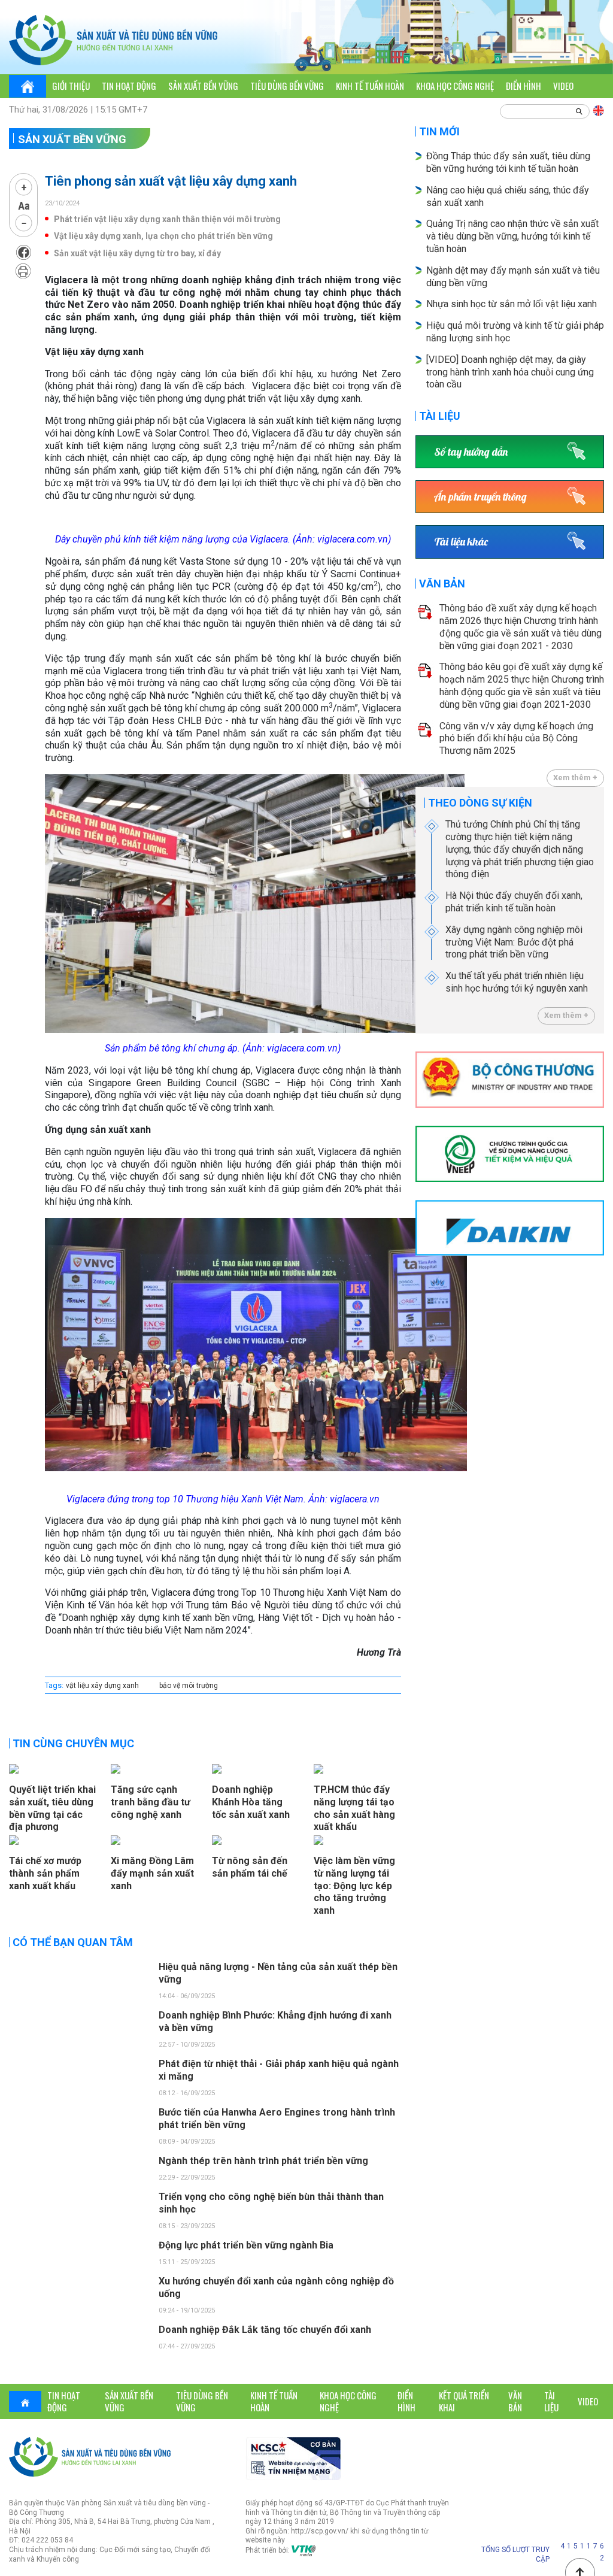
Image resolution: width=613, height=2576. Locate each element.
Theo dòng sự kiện (480, 803)
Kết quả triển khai (464, 2401)
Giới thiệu (71, 86)
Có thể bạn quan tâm (73, 1942)
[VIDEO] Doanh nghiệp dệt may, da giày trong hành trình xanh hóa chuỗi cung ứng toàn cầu (510, 372)
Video (563, 86)
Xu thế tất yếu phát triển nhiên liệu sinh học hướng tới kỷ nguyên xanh (517, 982)
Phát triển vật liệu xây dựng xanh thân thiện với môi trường (167, 219)
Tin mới (439, 131)
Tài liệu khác (461, 542)
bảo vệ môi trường (189, 1686)
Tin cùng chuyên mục (73, 1743)
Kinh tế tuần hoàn (370, 86)
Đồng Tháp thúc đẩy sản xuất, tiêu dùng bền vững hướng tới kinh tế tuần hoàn (508, 162)
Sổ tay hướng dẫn (471, 452)
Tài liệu (440, 416)
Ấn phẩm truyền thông (480, 497)
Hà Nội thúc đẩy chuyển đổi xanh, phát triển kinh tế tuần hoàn (514, 902)
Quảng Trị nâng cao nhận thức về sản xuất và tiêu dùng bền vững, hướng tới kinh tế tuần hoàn (512, 236)
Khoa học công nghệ (455, 86)
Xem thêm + (575, 778)
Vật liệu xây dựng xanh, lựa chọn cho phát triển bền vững (163, 236)
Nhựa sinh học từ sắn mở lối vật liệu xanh (512, 304)
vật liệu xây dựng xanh (102, 1686)
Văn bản (442, 584)
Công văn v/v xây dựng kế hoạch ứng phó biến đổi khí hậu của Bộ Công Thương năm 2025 (516, 739)
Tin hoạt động (129, 86)
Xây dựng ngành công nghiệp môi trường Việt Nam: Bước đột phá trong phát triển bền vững (514, 942)
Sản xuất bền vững (203, 86)
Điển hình (524, 86)
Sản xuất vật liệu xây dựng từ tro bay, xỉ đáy (137, 253)
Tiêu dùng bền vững (287, 86)
